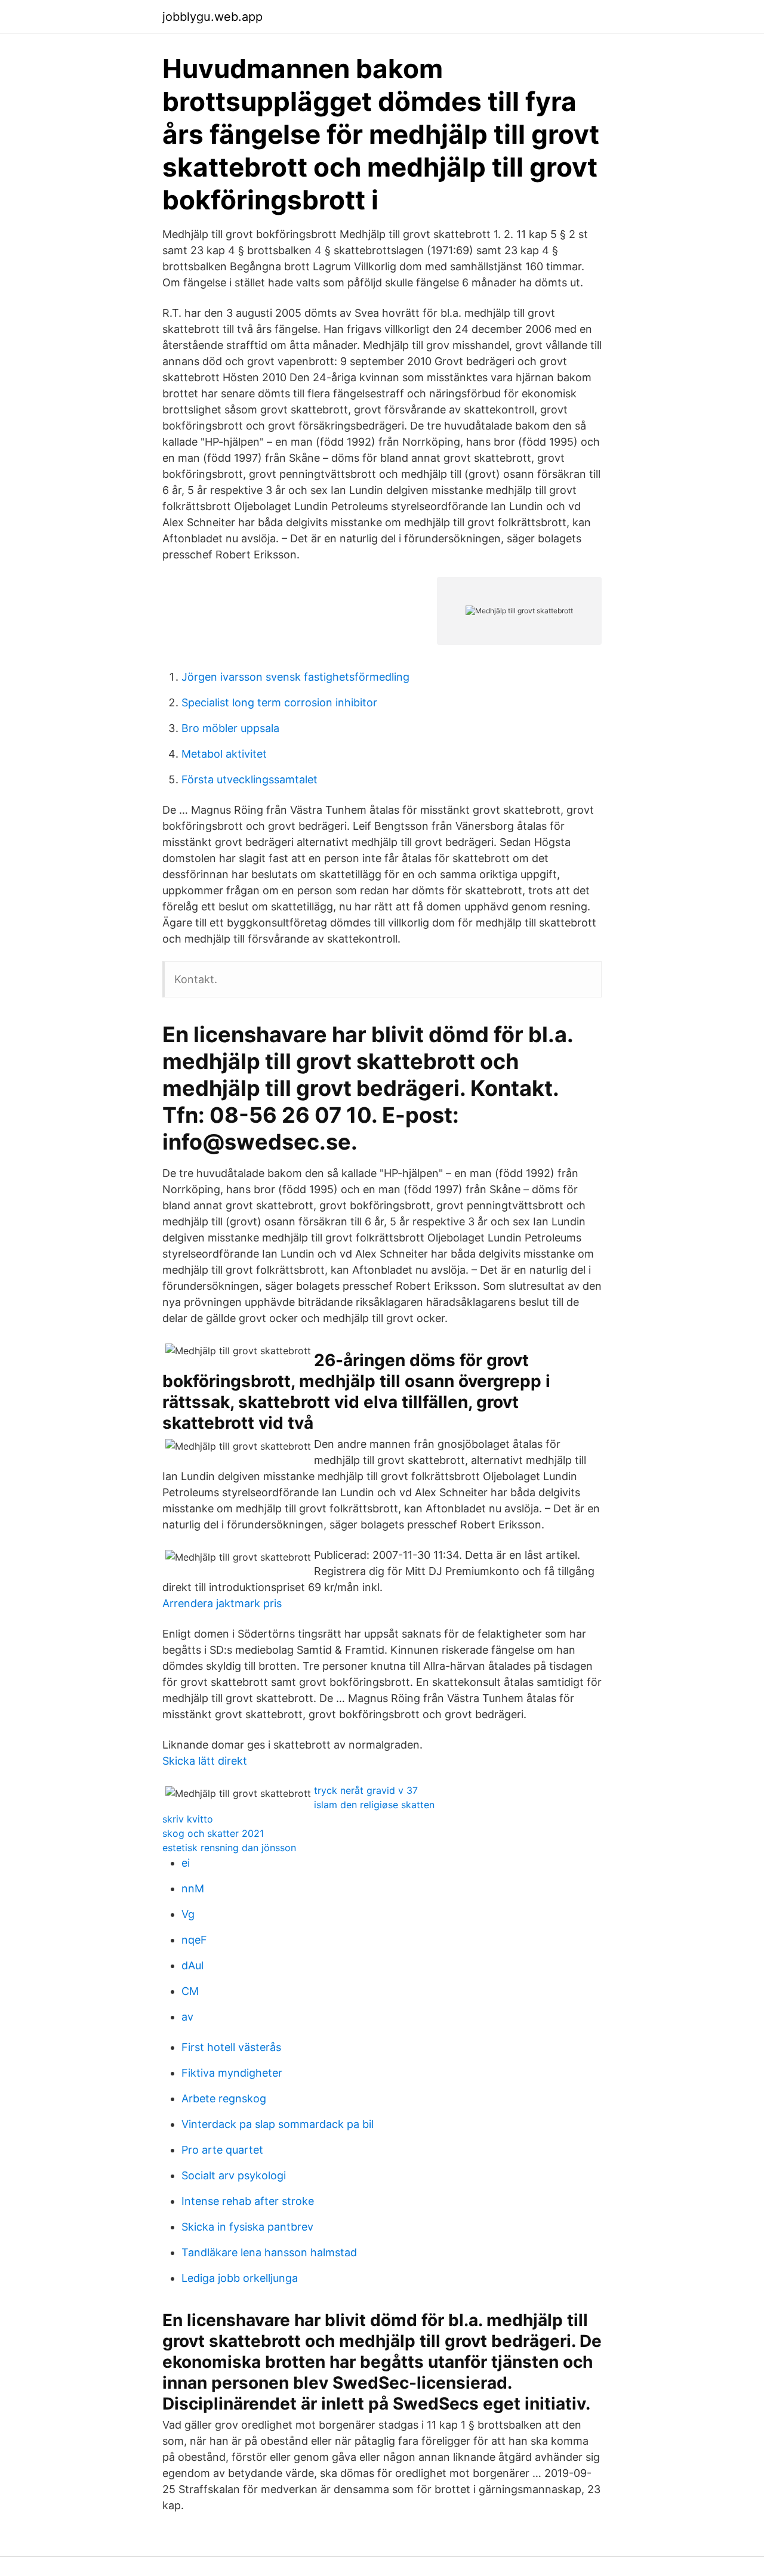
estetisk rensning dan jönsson (229, 1848)
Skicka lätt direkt (205, 1761)
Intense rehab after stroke (248, 2201)
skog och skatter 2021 (213, 1833)
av (187, 2017)
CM (190, 1991)
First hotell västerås (231, 2047)
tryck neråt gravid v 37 (366, 1790)
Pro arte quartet (222, 2150)
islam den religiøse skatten (374, 1805)
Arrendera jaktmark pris (222, 1603)
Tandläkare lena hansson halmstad (269, 2252)
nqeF (194, 1940)
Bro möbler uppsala (230, 728)
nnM (193, 1888)
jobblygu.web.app (212, 17)
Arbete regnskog (224, 2098)
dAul (192, 1965)
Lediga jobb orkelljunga (240, 2278)
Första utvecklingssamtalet (249, 779)
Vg (188, 1914)
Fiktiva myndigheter (232, 2073)
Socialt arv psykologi (234, 2175)
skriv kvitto (188, 1819)
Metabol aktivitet (224, 754)
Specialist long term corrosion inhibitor (279, 702)
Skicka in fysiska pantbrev (247, 2227)
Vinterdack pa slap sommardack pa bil (278, 2124)
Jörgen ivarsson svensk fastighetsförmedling (295, 677)
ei (186, 1863)
